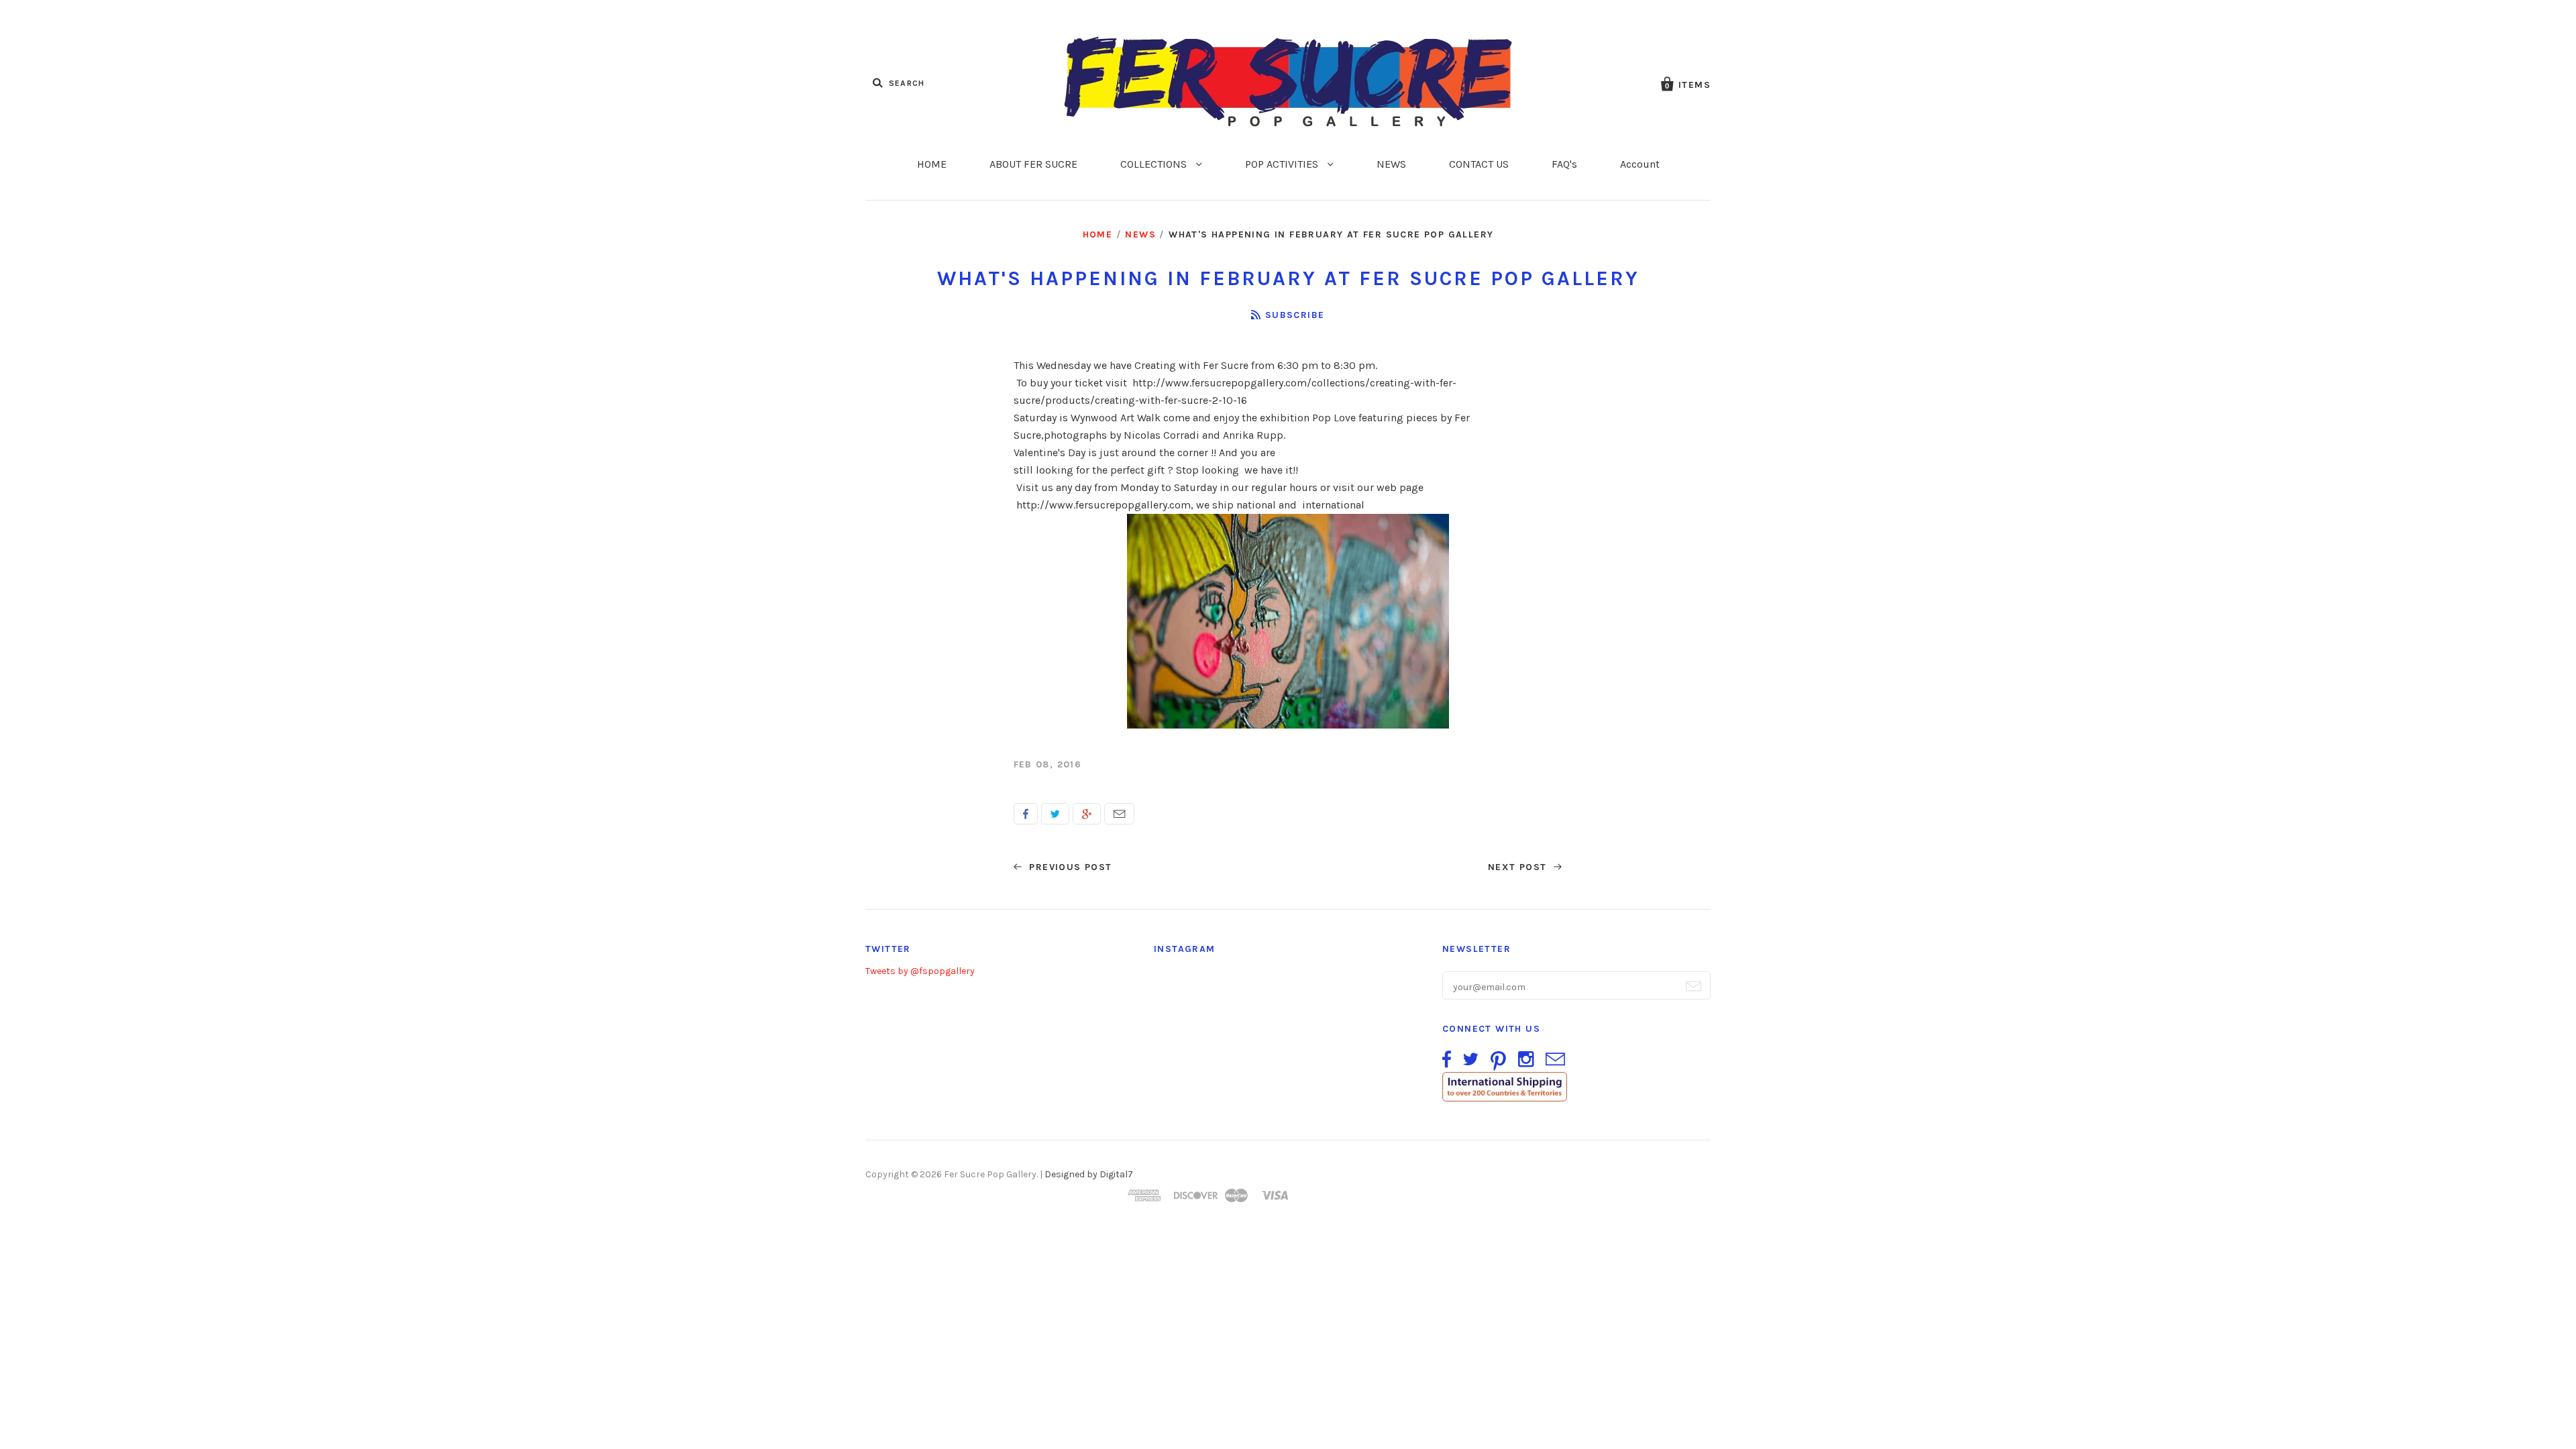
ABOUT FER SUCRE (1033, 164)
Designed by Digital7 (1089, 1174)
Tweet (1055, 814)
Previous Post (1069, 867)
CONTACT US (1479, 164)
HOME (932, 164)
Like (1026, 814)
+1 (1087, 814)
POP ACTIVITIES (1283, 164)
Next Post (1519, 867)
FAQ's (1564, 164)
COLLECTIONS (1155, 164)
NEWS (1391, 164)
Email (1119, 814)
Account (1640, 164)
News (1140, 234)
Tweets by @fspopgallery (920, 971)
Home (1098, 234)
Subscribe (1295, 315)
